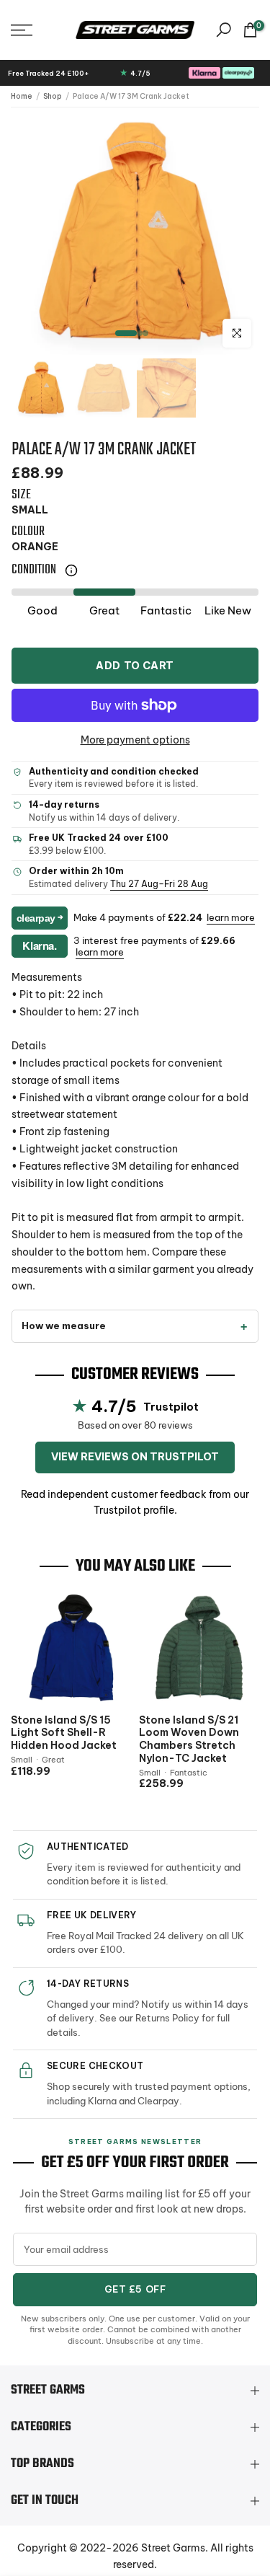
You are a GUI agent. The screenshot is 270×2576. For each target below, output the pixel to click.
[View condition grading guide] (71, 570)
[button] (38, 30)
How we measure (64, 1326)
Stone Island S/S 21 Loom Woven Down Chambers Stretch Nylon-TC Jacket (189, 1739)
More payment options (135, 740)
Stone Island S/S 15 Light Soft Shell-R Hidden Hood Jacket (64, 1732)
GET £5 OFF (135, 2289)
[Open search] (224, 30)
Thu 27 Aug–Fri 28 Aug (159, 884)
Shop (53, 96)
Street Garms (173, 2548)
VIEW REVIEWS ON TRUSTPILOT (135, 1457)
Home (22, 96)
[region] (135, 231)
